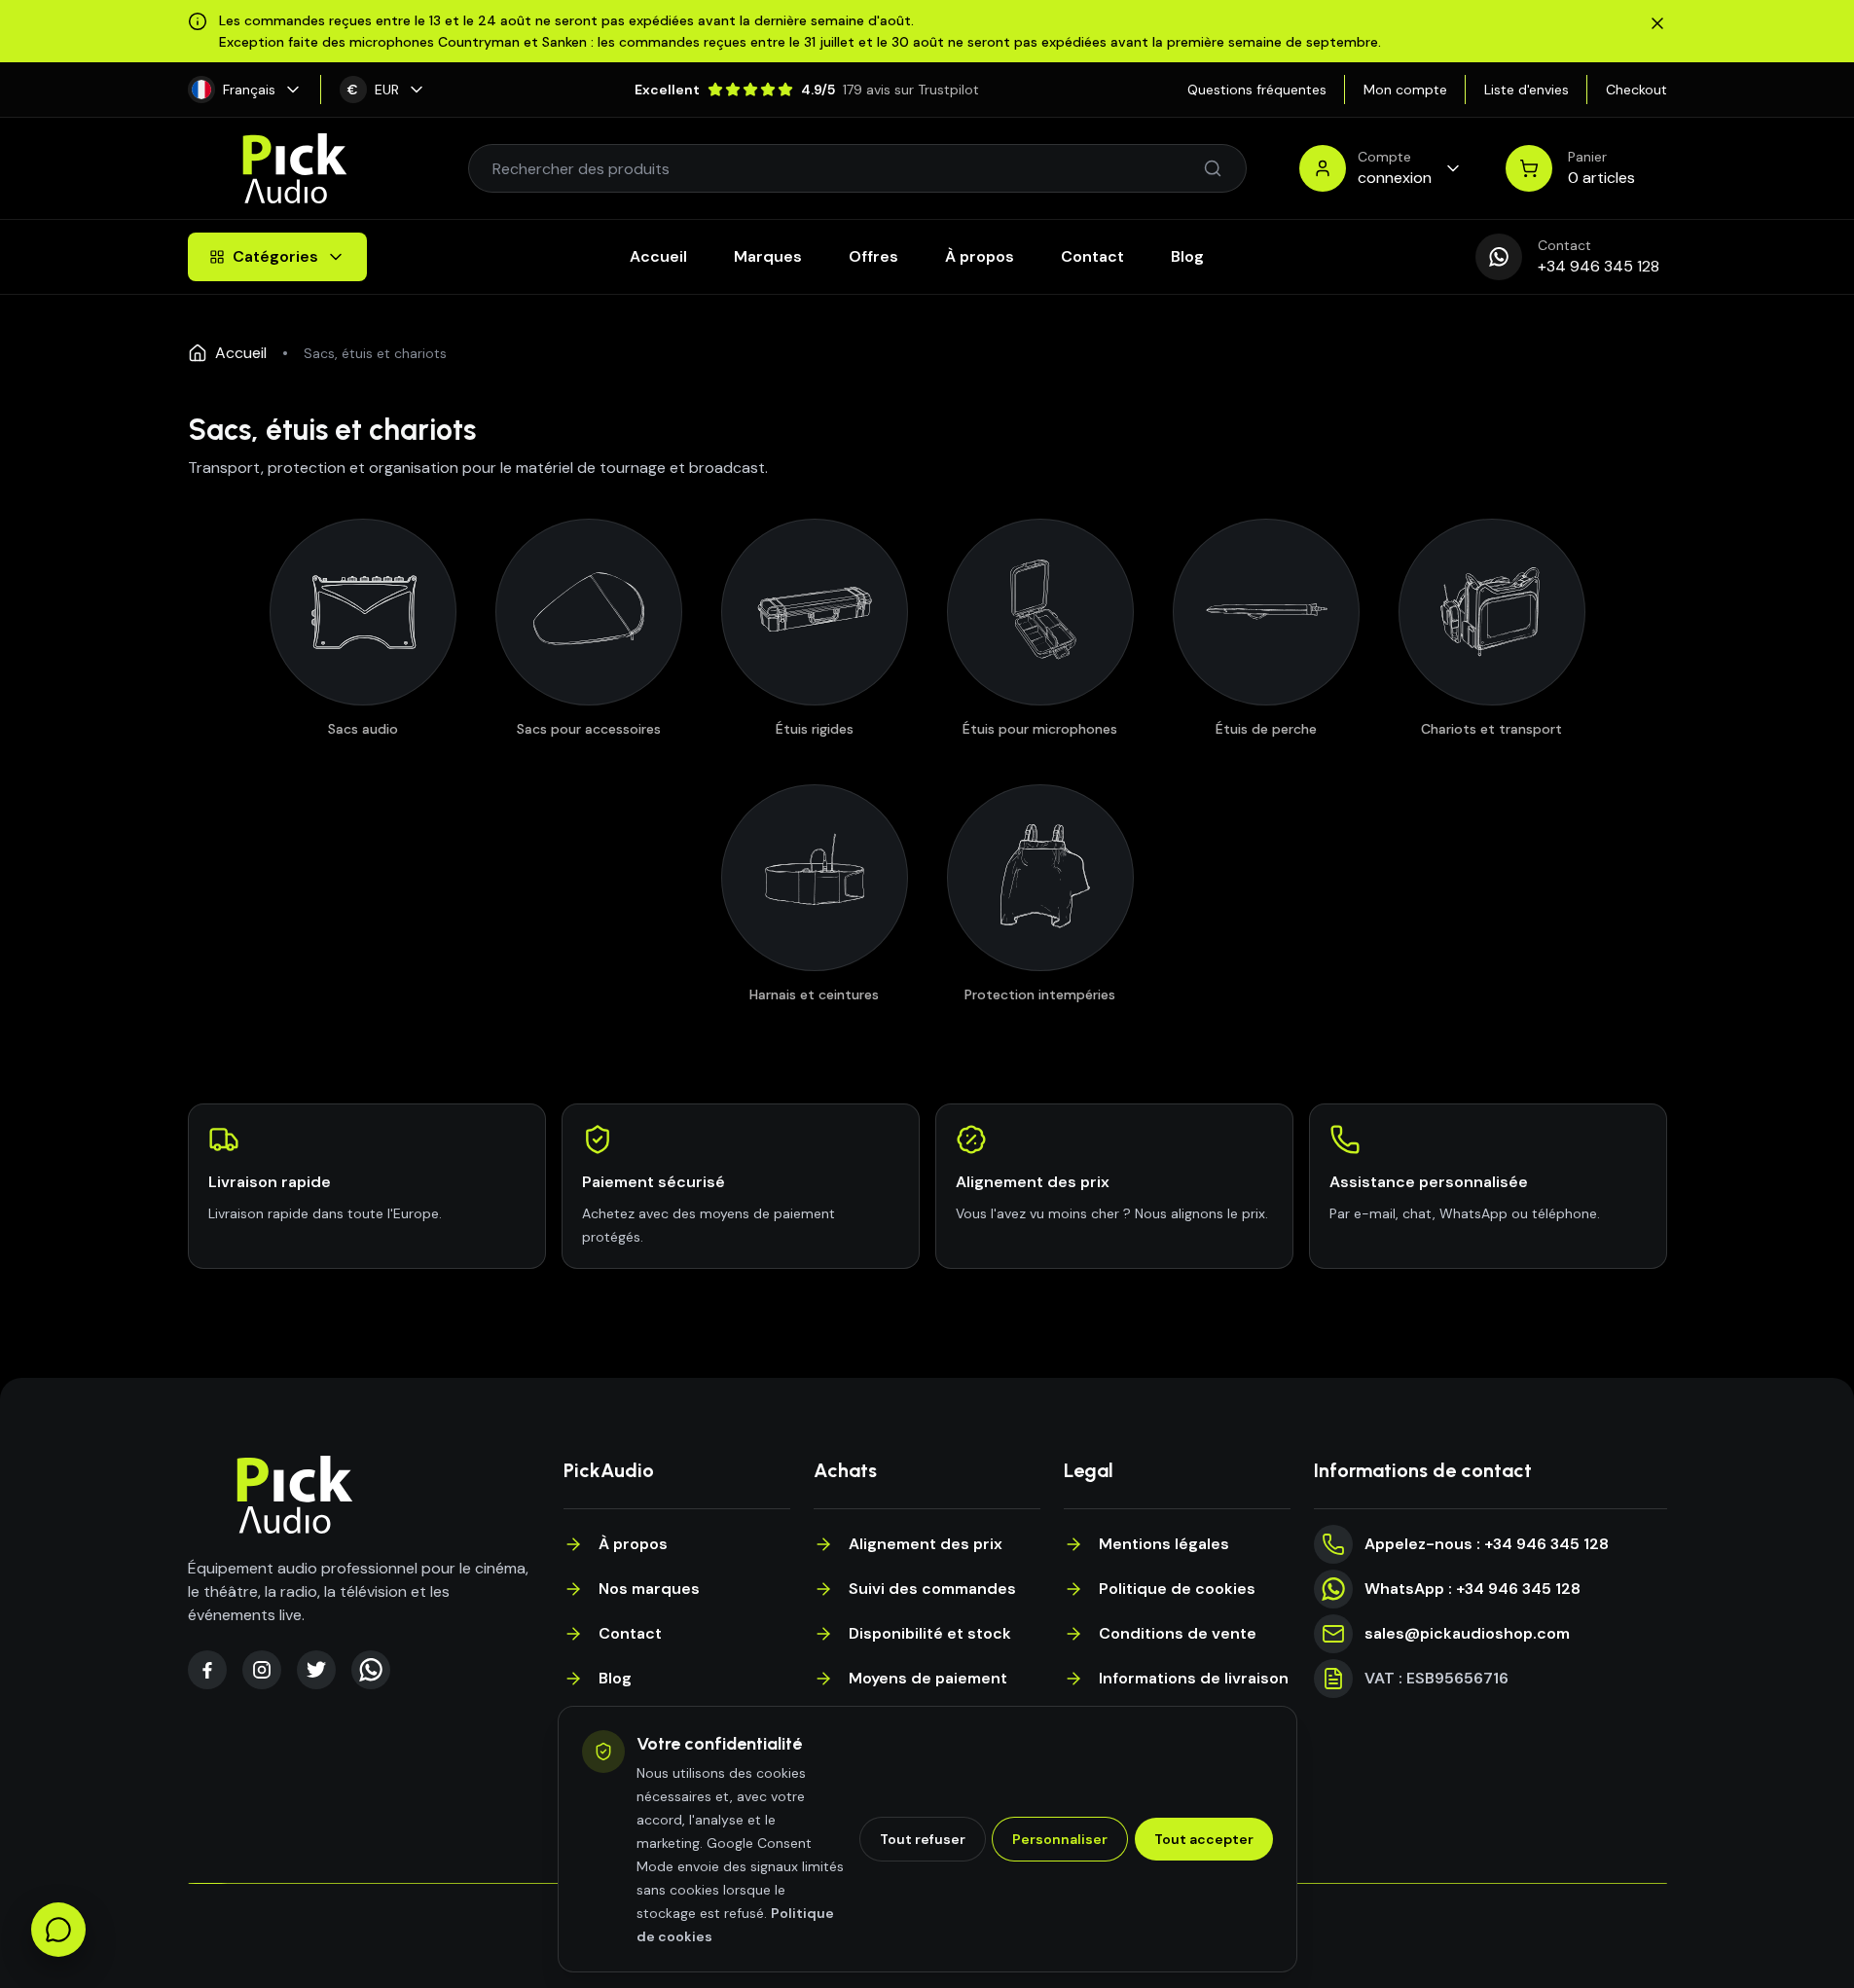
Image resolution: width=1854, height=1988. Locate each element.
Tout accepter (1204, 1839)
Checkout (1636, 90)
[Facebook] (207, 1670)
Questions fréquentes (1257, 90)
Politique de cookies (1177, 1589)
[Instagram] (262, 1670)
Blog (1187, 256)
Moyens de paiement (928, 1678)
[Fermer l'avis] (1657, 23)
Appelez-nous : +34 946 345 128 (1487, 1544)
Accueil (658, 256)
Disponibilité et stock (930, 1633)
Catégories (275, 256)
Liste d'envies (1527, 90)
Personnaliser (1060, 1839)
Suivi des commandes (932, 1589)
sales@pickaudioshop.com (1467, 1633)
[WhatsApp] (371, 1670)
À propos (980, 256)
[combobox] (848, 168)
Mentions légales (1164, 1544)
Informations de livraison (1194, 1678)
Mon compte (1405, 90)
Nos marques (649, 1589)
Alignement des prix (926, 1544)
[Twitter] (316, 1670)
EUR (373, 90)
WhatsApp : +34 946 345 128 (1472, 1589)
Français (249, 90)
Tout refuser (923, 1839)
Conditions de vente (1178, 1633)
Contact (1092, 256)
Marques (768, 256)
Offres (873, 256)
